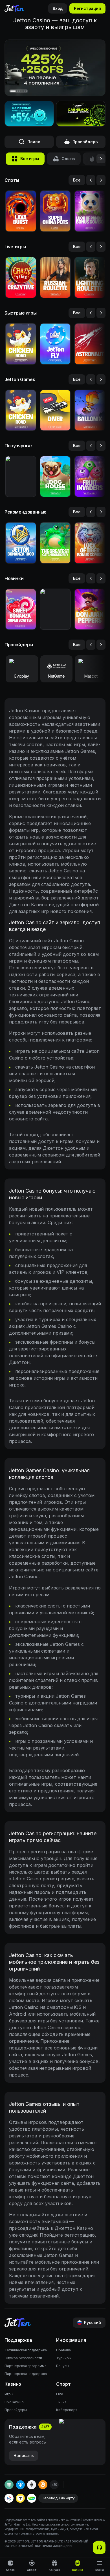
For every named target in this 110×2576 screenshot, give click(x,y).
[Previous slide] (91, 180)
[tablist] (55, 159)
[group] (25, 159)
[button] (81, 114)
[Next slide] (101, 180)
